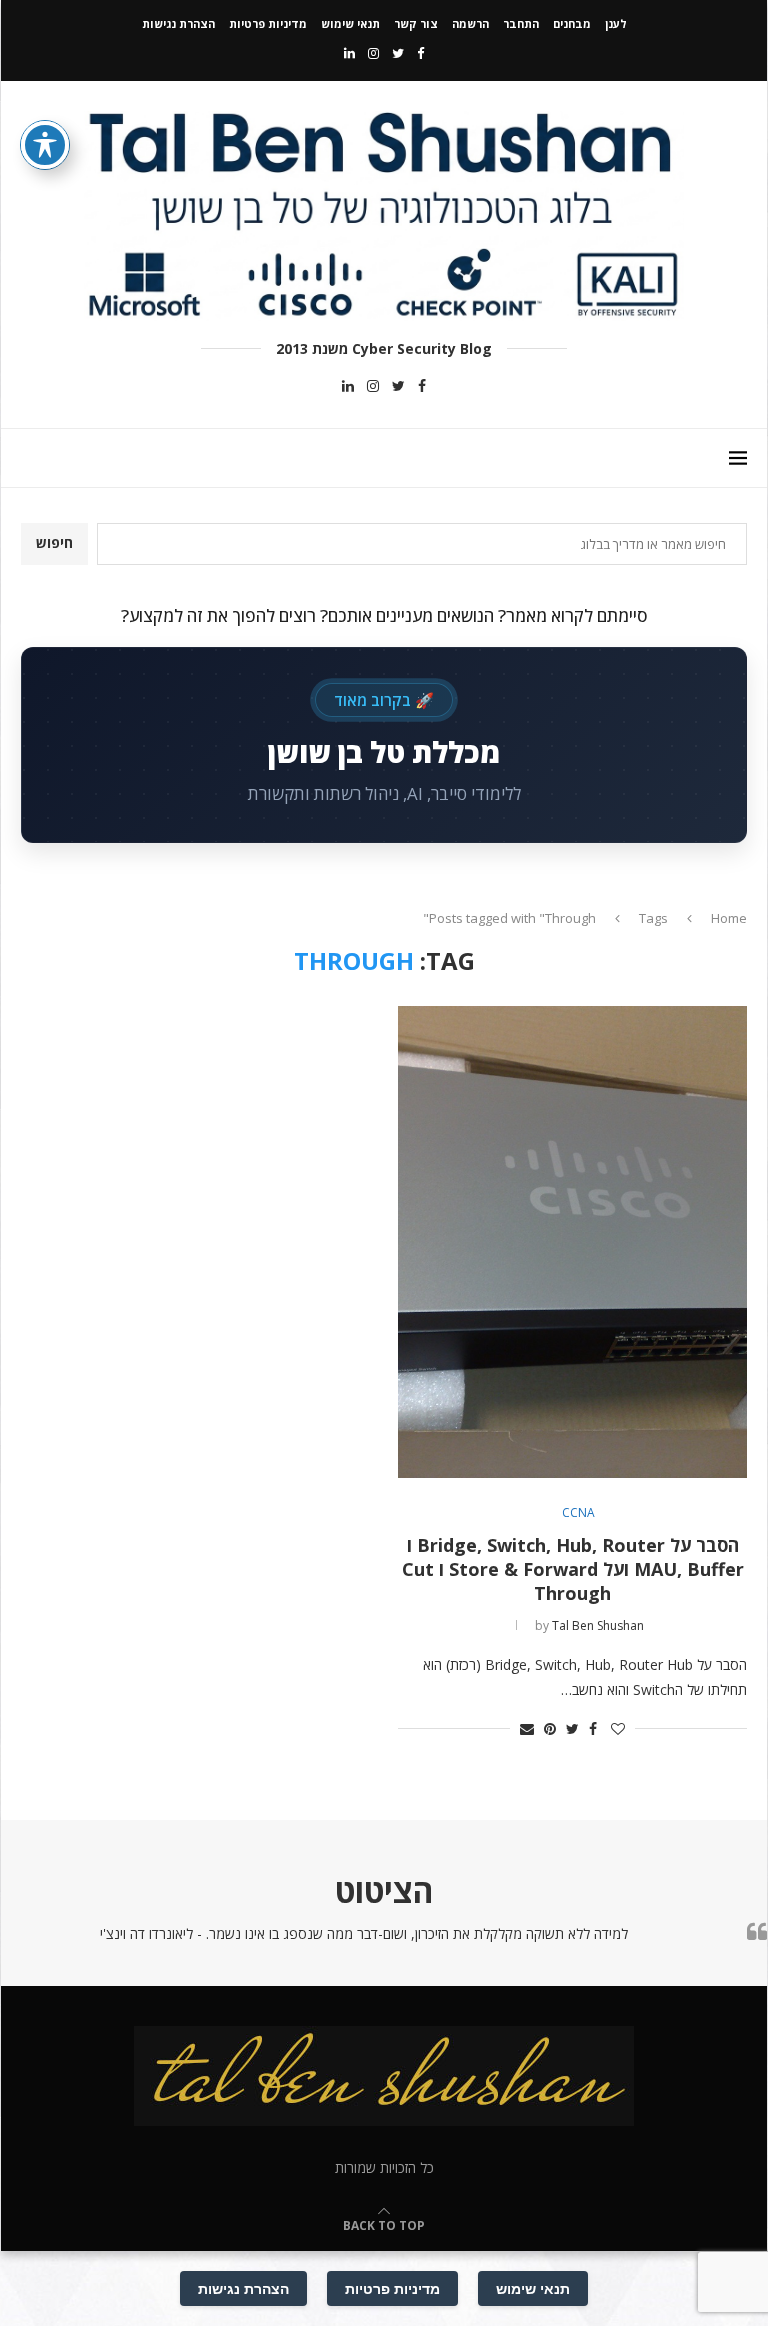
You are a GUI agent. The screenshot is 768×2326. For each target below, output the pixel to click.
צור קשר (416, 23)
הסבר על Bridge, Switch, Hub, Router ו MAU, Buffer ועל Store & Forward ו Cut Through (573, 1569)
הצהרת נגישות (178, 23)
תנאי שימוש (350, 23)
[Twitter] (398, 53)
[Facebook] (420, 53)
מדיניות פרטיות (268, 23)
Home (729, 918)
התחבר (521, 23)
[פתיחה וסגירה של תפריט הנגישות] (45, 145)
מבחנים (572, 23)
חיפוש (54, 542)
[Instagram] (373, 53)
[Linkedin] (349, 53)
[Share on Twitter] (572, 1728)
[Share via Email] (527, 1728)
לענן (616, 23)
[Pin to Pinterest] (550, 1728)
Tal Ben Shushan (598, 1625)
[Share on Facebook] (593, 1728)
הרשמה (470, 23)
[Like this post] (618, 1728)
